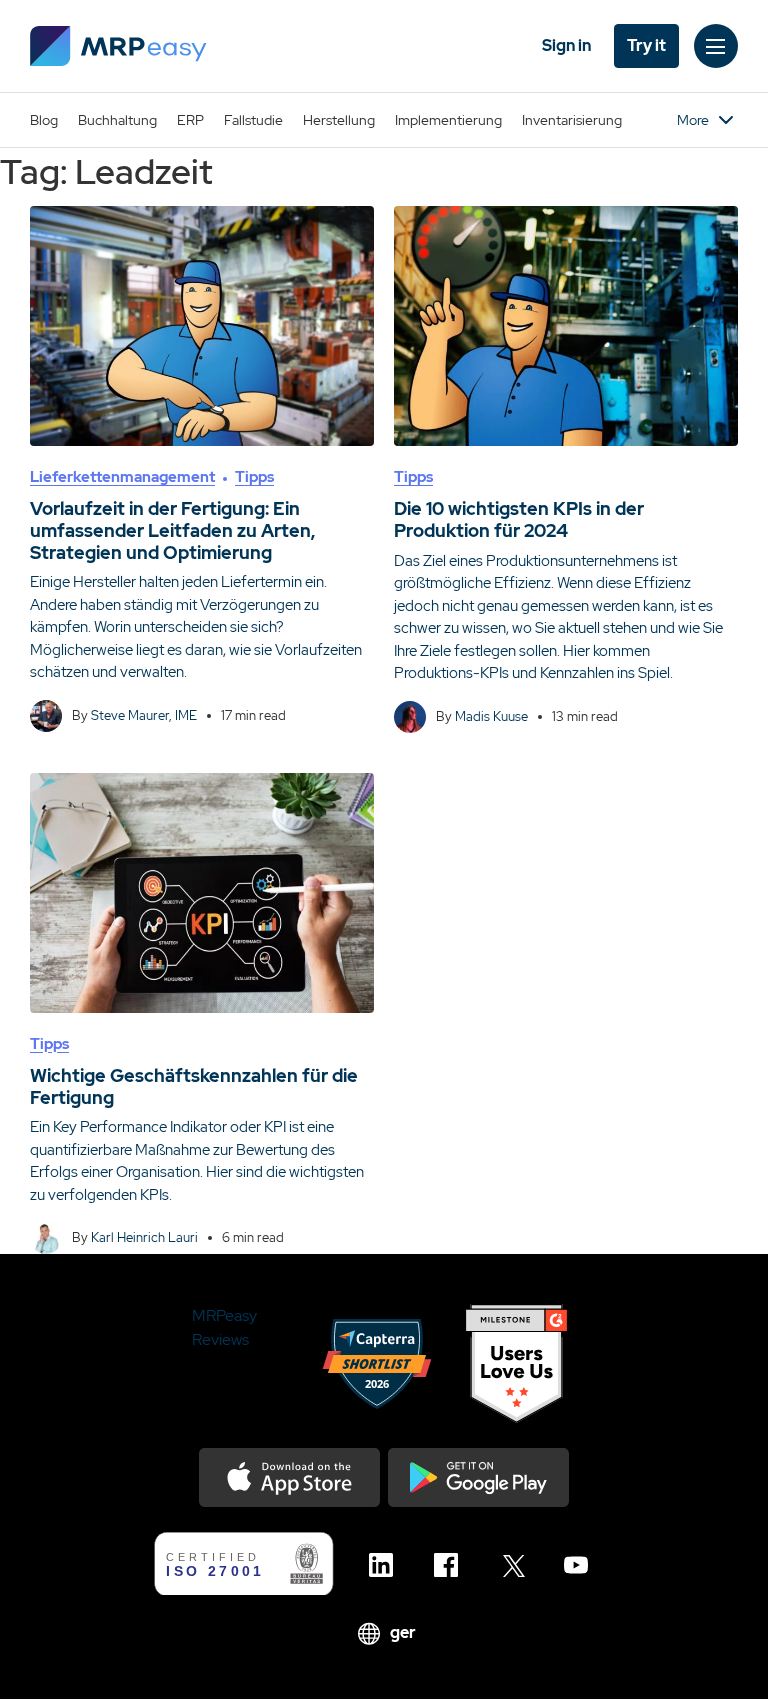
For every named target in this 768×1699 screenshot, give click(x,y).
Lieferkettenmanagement (122, 477)
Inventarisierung (572, 120)
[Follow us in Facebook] (451, 1565)
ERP (190, 120)
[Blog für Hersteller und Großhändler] (118, 46)
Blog (44, 120)
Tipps (254, 477)
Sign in (566, 45)
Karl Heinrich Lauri (144, 1237)
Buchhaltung (117, 120)
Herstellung (339, 120)
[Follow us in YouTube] (581, 1565)
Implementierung (448, 120)
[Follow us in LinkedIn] (386, 1565)
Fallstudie (253, 120)
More (693, 120)
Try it (646, 45)
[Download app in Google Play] (478, 1477)
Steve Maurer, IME (144, 715)
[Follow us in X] (516, 1565)
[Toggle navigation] (716, 46)
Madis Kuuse (491, 716)
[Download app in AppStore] (289, 1477)
